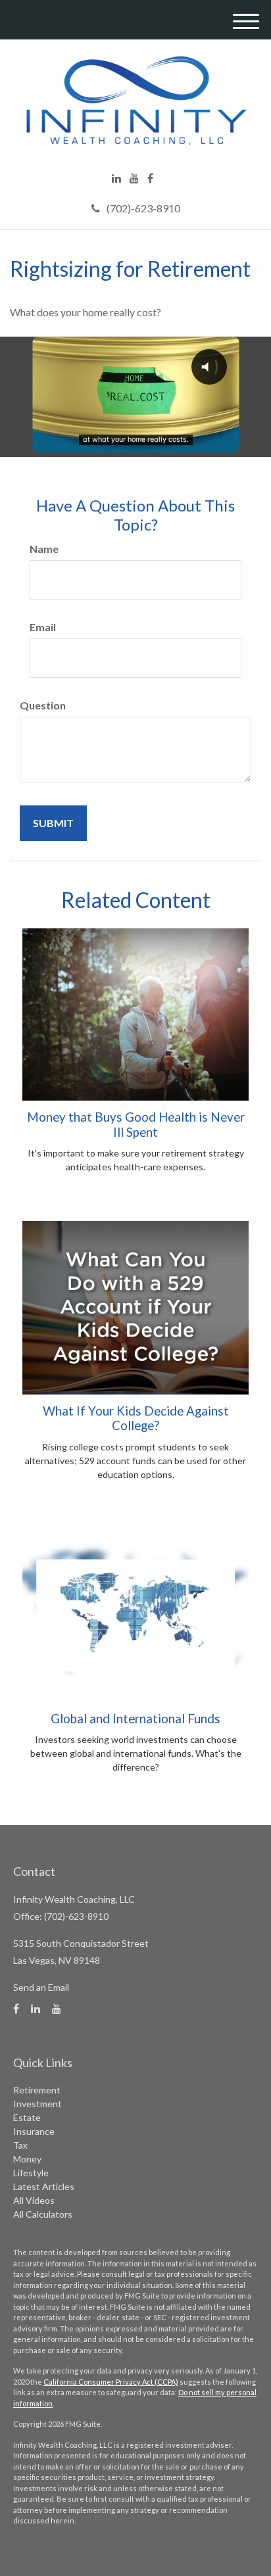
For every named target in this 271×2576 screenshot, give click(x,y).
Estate (27, 2117)
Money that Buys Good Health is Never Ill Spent (136, 1124)
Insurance (34, 2131)
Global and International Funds (135, 1719)
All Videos (34, 2200)
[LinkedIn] (116, 178)
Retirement (37, 2090)
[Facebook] (150, 178)
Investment (37, 2104)
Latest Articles (44, 2186)
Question (43, 705)
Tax (20, 2145)
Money (27, 2159)
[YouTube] (134, 178)
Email (43, 627)
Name (44, 549)
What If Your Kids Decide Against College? (136, 1418)
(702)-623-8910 (143, 208)
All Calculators (43, 2214)
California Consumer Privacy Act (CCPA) (111, 2382)
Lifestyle (31, 2173)
